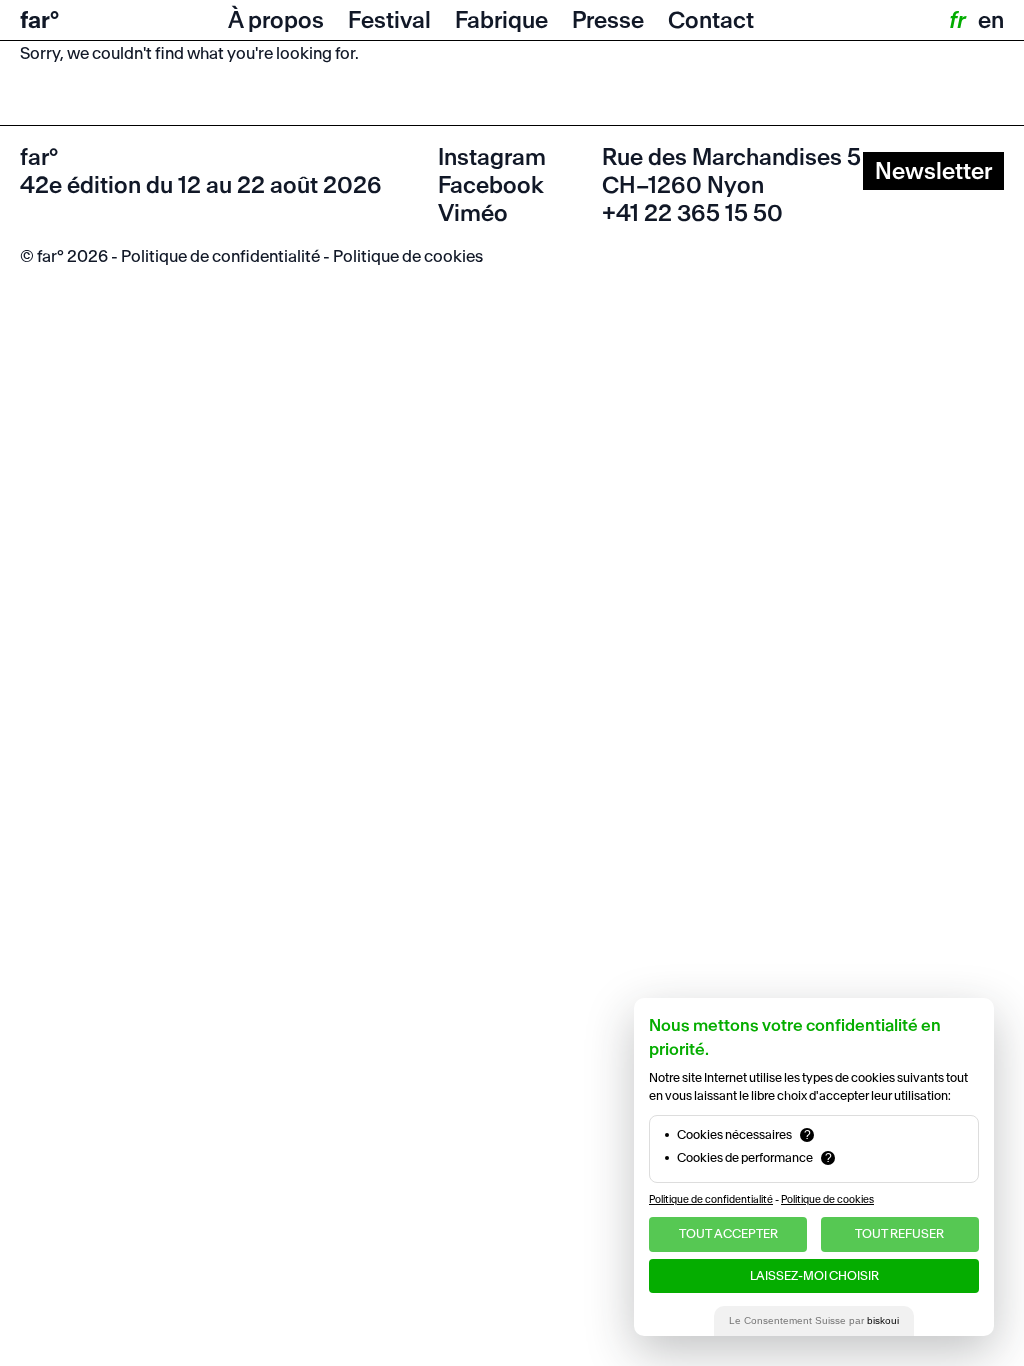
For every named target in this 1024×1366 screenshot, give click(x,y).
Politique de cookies (408, 256)
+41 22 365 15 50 (692, 213)
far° (39, 20)
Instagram (492, 157)
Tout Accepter (728, 1233)
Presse (608, 20)
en (991, 20)
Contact (711, 20)
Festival (389, 20)
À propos (276, 20)
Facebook (491, 185)
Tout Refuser (899, 1233)
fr (956, 20)
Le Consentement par (814, 1320)
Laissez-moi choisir (814, 1275)
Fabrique (501, 20)
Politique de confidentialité (220, 256)
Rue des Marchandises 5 (731, 157)
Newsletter (933, 171)
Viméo (473, 213)
